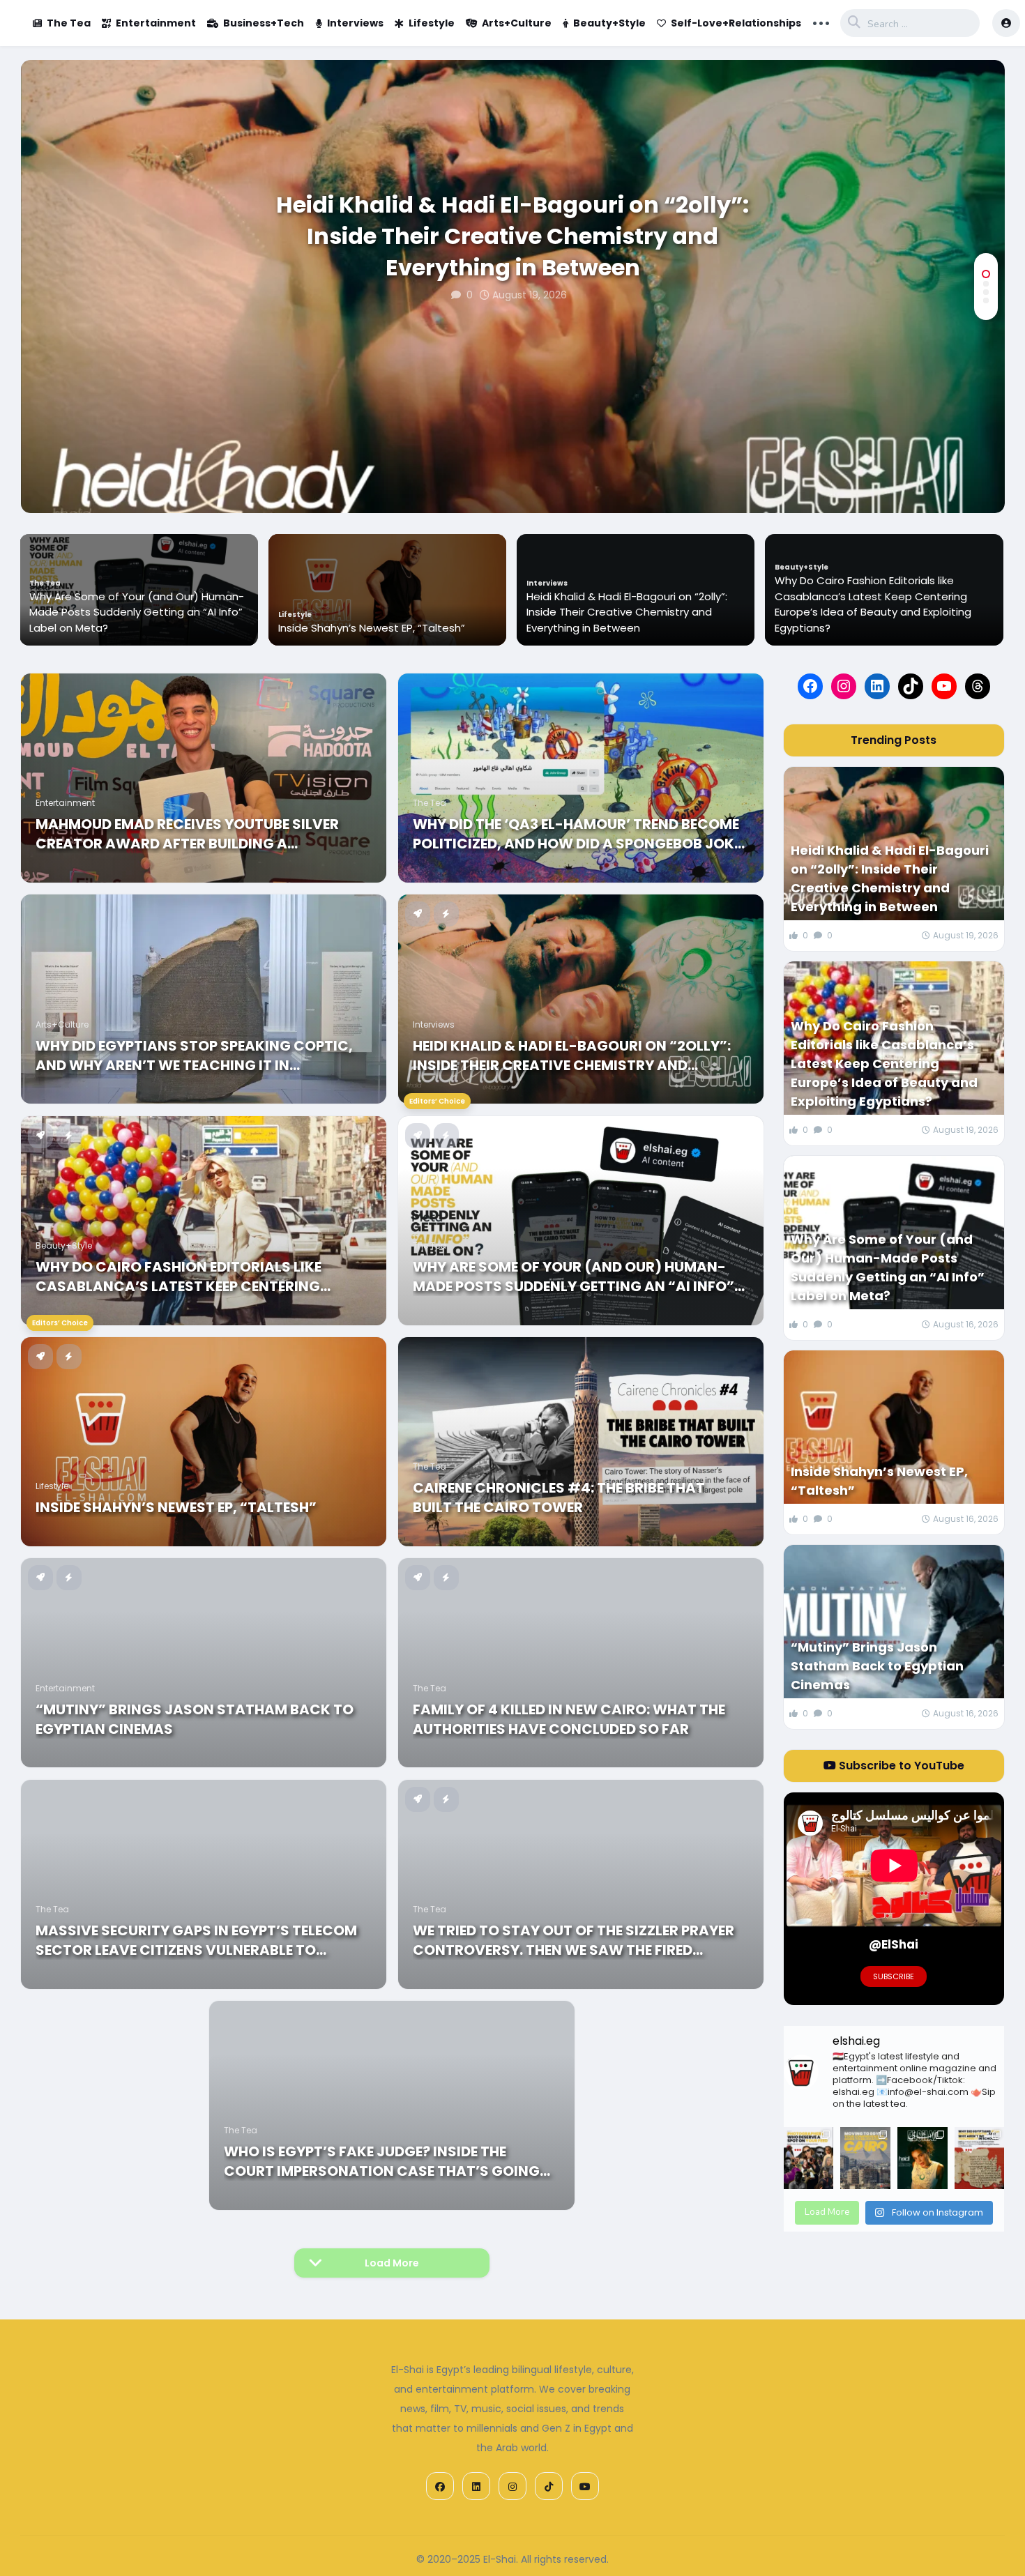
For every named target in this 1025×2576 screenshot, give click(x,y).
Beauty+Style (609, 23)
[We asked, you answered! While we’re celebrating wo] (809, 2158)
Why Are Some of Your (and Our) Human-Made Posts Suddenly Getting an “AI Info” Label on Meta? (883, 612)
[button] (986, 274)
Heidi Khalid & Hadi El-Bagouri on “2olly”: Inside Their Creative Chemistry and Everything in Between (512, 236)
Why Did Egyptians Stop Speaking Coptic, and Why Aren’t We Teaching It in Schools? (194, 1055)
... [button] (821, 22)
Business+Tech (264, 23)
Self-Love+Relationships (736, 23)
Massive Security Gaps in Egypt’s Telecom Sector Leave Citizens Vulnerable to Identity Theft (196, 1940)
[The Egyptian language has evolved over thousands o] (980, 2158)
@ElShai (894, 1944)
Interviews (355, 23)
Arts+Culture (517, 23)
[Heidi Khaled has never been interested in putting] (922, 2158)
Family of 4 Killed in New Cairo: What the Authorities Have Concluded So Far (569, 1719)
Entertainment (156, 23)
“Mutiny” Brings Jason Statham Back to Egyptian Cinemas (195, 1719)
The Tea (69, 23)
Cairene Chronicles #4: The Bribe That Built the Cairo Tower (559, 1497)
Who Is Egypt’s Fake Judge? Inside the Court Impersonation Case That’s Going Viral (382, 2161)
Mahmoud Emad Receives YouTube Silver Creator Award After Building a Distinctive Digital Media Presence (187, 834)
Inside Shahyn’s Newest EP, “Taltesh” (123, 628)
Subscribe (894, 1976)
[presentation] (986, 468)
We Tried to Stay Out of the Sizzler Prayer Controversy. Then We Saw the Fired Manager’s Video (574, 1940)
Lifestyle (432, 23)
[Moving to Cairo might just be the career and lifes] (865, 2158)
